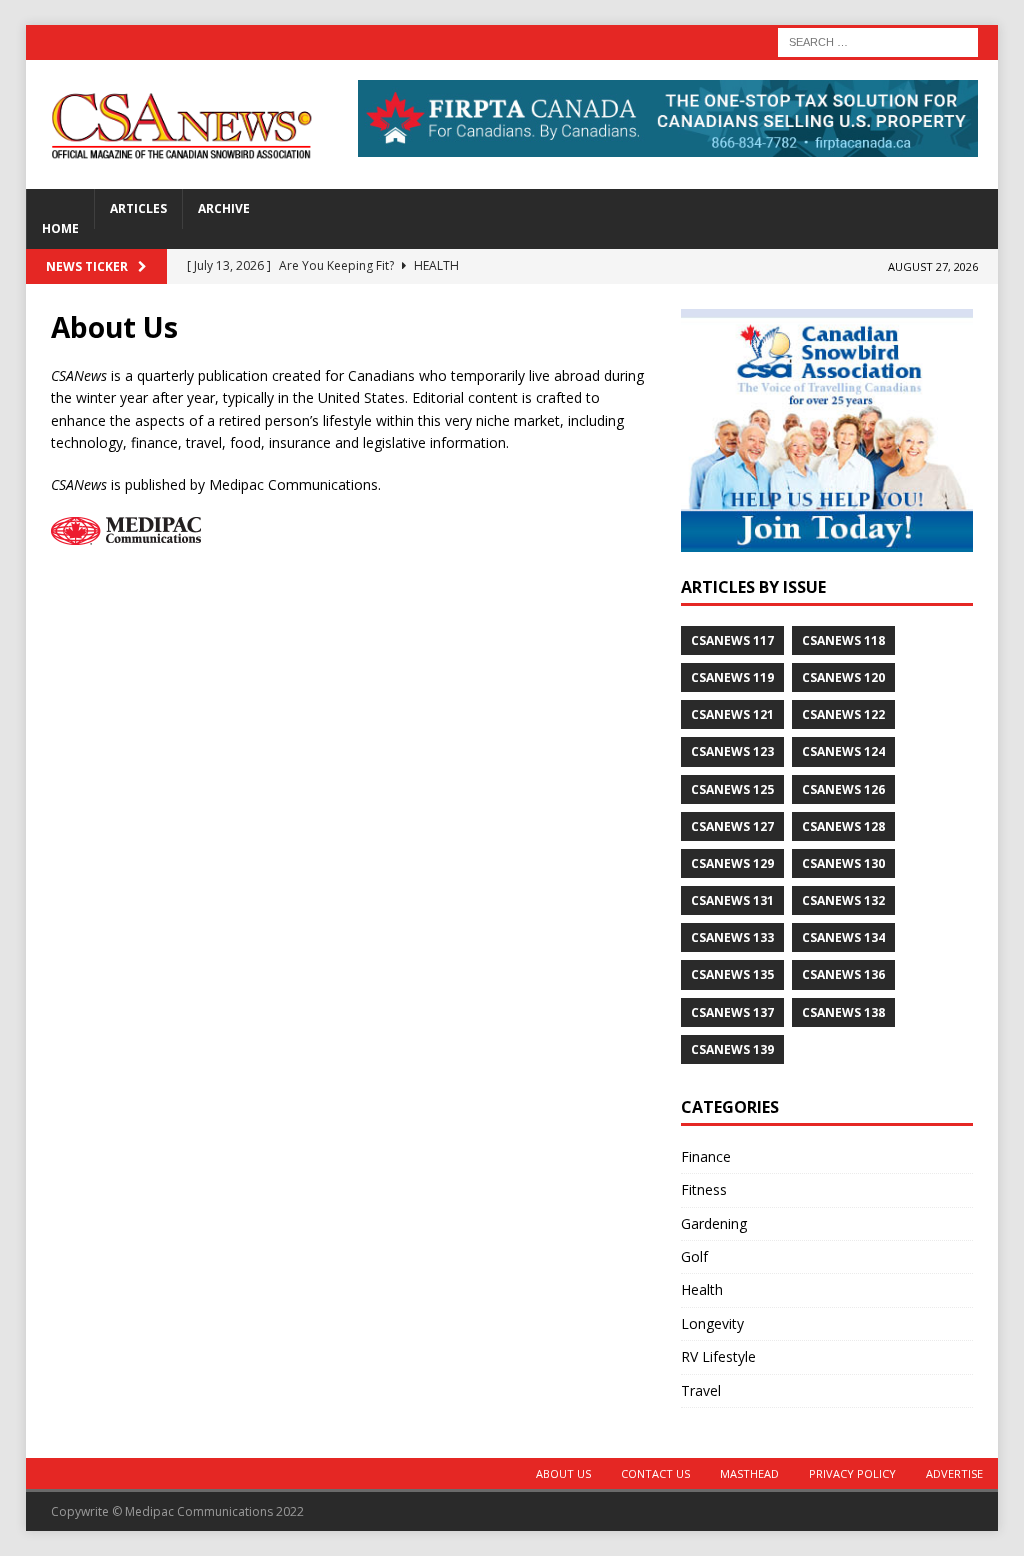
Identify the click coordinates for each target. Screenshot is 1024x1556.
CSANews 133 (732, 937)
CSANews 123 (732, 751)
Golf (694, 1256)
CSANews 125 (732, 789)
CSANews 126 (843, 789)
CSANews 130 (843, 863)
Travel (701, 1390)
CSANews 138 (843, 1012)
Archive (224, 208)
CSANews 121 (732, 714)
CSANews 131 (732, 900)
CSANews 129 (732, 863)
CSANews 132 (843, 900)
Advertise (954, 1473)
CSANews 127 (732, 826)
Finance (706, 1156)
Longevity (712, 1323)
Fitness (704, 1189)
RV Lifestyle (718, 1356)
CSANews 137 (732, 1012)
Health (702, 1289)
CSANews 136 (843, 974)
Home (60, 228)
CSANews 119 (732, 677)
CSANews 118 (843, 640)
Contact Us (655, 1473)
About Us (563, 1473)
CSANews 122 (843, 714)
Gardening (714, 1223)
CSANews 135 (732, 974)
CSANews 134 (843, 937)
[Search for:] (878, 40)
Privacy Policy (852, 1473)
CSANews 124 (843, 751)
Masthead (749, 1473)
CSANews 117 (732, 640)
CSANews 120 (843, 677)
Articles (138, 208)
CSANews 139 (732, 1049)
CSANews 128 (843, 826)
